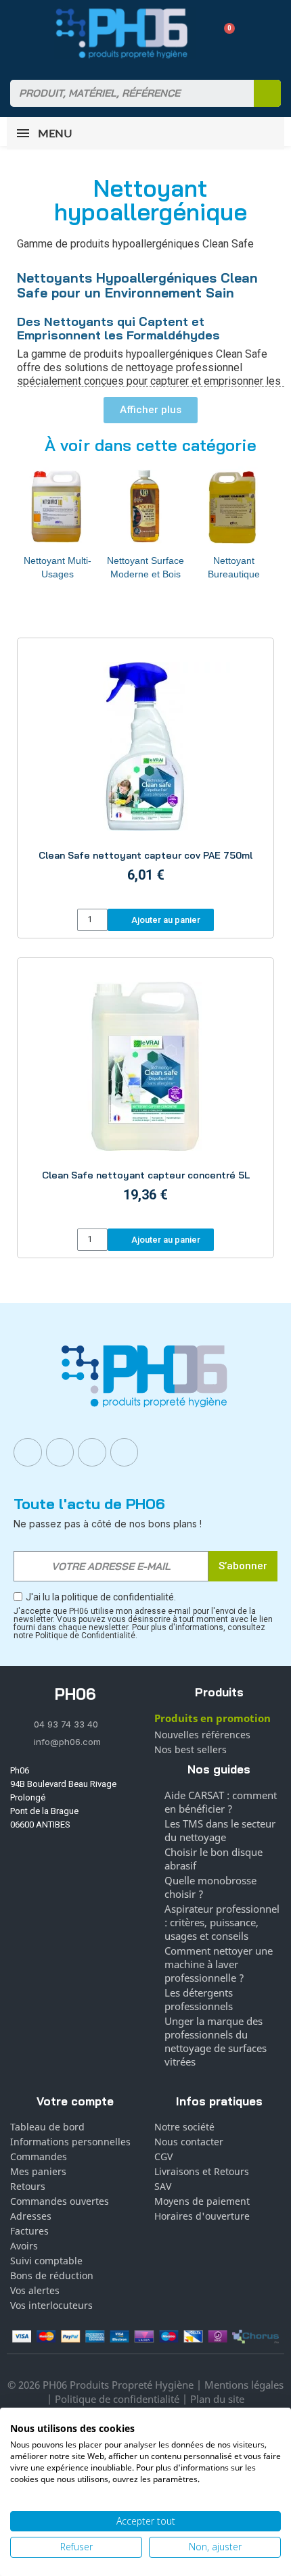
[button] (224, 33)
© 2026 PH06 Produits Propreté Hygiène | (106, 2385)
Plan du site (217, 2399)
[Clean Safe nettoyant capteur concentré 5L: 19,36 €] (145, 1095)
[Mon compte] (200, 33)
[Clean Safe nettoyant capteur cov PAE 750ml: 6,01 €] (145, 775)
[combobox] (124, 93)
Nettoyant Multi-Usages (58, 567)
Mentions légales (244, 2385)
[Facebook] (28, 1452)
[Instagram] (60, 1452)
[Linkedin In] (92, 1452)
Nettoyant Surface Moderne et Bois (145, 567)
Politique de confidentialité (117, 2399)
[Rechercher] (267, 93)
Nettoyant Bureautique (234, 567)
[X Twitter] (125, 1452)
